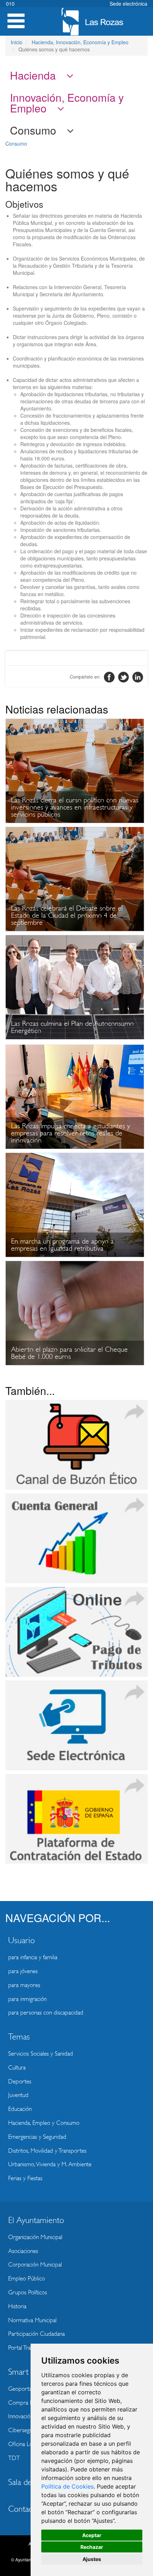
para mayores (24, 1985)
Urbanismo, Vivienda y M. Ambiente (50, 2164)
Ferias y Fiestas (25, 2178)
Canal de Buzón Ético (76, 1445)
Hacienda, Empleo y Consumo (44, 2123)
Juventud (18, 2095)
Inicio (17, 42)
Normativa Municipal (32, 2320)
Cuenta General (76, 1538)
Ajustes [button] (92, 2559)
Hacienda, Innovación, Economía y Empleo (80, 42)
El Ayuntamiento (36, 2220)
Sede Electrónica (76, 1725)
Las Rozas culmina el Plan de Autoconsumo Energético (72, 1027)
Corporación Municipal (35, 2265)
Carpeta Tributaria (76, 1632)
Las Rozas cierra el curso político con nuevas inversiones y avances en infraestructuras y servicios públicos (75, 807)
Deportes (20, 2081)
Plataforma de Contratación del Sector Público (76, 1819)
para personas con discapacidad (46, 2013)
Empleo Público (27, 2278)
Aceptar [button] (92, 2535)
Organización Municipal (35, 2237)
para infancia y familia (33, 1957)
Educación (20, 2109)
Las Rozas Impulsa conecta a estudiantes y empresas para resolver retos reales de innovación (70, 1133)
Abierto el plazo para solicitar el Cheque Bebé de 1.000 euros (69, 1353)
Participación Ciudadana (36, 2334)
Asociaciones (23, 2251)
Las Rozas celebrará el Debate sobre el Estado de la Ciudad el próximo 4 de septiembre (67, 915)
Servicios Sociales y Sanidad (41, 2054)
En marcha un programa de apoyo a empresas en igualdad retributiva (62, 1245)
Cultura (17, 2068)
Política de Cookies (67, 2486)
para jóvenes (23, 1971)
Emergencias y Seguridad (37, 2137)
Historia (17, 2306)
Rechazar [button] (92, 2547)
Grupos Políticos (28, 2292)
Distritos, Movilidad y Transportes (47, 2151)
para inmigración (27, 1999)
